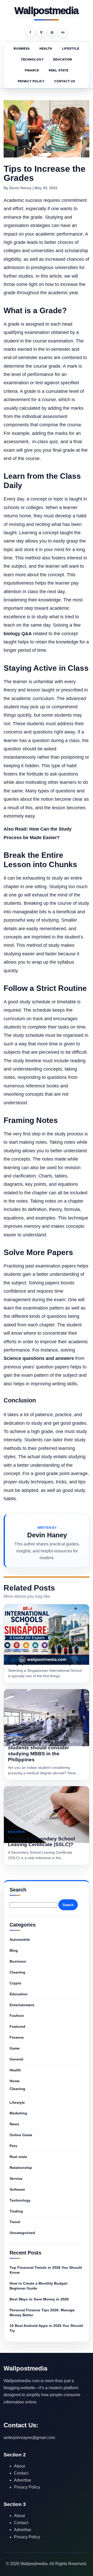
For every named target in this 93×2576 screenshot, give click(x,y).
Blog (14, 1950)
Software (17, 2189)
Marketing (18, 2113)
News (14, 2124)
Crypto (16, 1983)
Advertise (23, 2480)
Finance (32, 70)
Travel (15, 2222)
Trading (16, 2211)
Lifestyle (71, 49)
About (19, 2466)
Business (22, 49)
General (16, 2059)
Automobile (20, 1940)
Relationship (21, 2168)
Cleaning (17, 1972)
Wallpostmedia (46, 11)
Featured (17, 2026)
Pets (13, 2146)
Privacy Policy (31, 81)
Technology (32, 59)
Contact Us (65, 81)
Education (63, 59)
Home (15, 2081)
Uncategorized (22, 2233)
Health (46, 49)
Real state (59, 70)
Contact (21, 2473)
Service (16, 2178)
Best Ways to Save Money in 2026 (39, 2299)
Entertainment (22, 2005)
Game (15, 2048)
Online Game (21, 2135)
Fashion (17, 2016)
